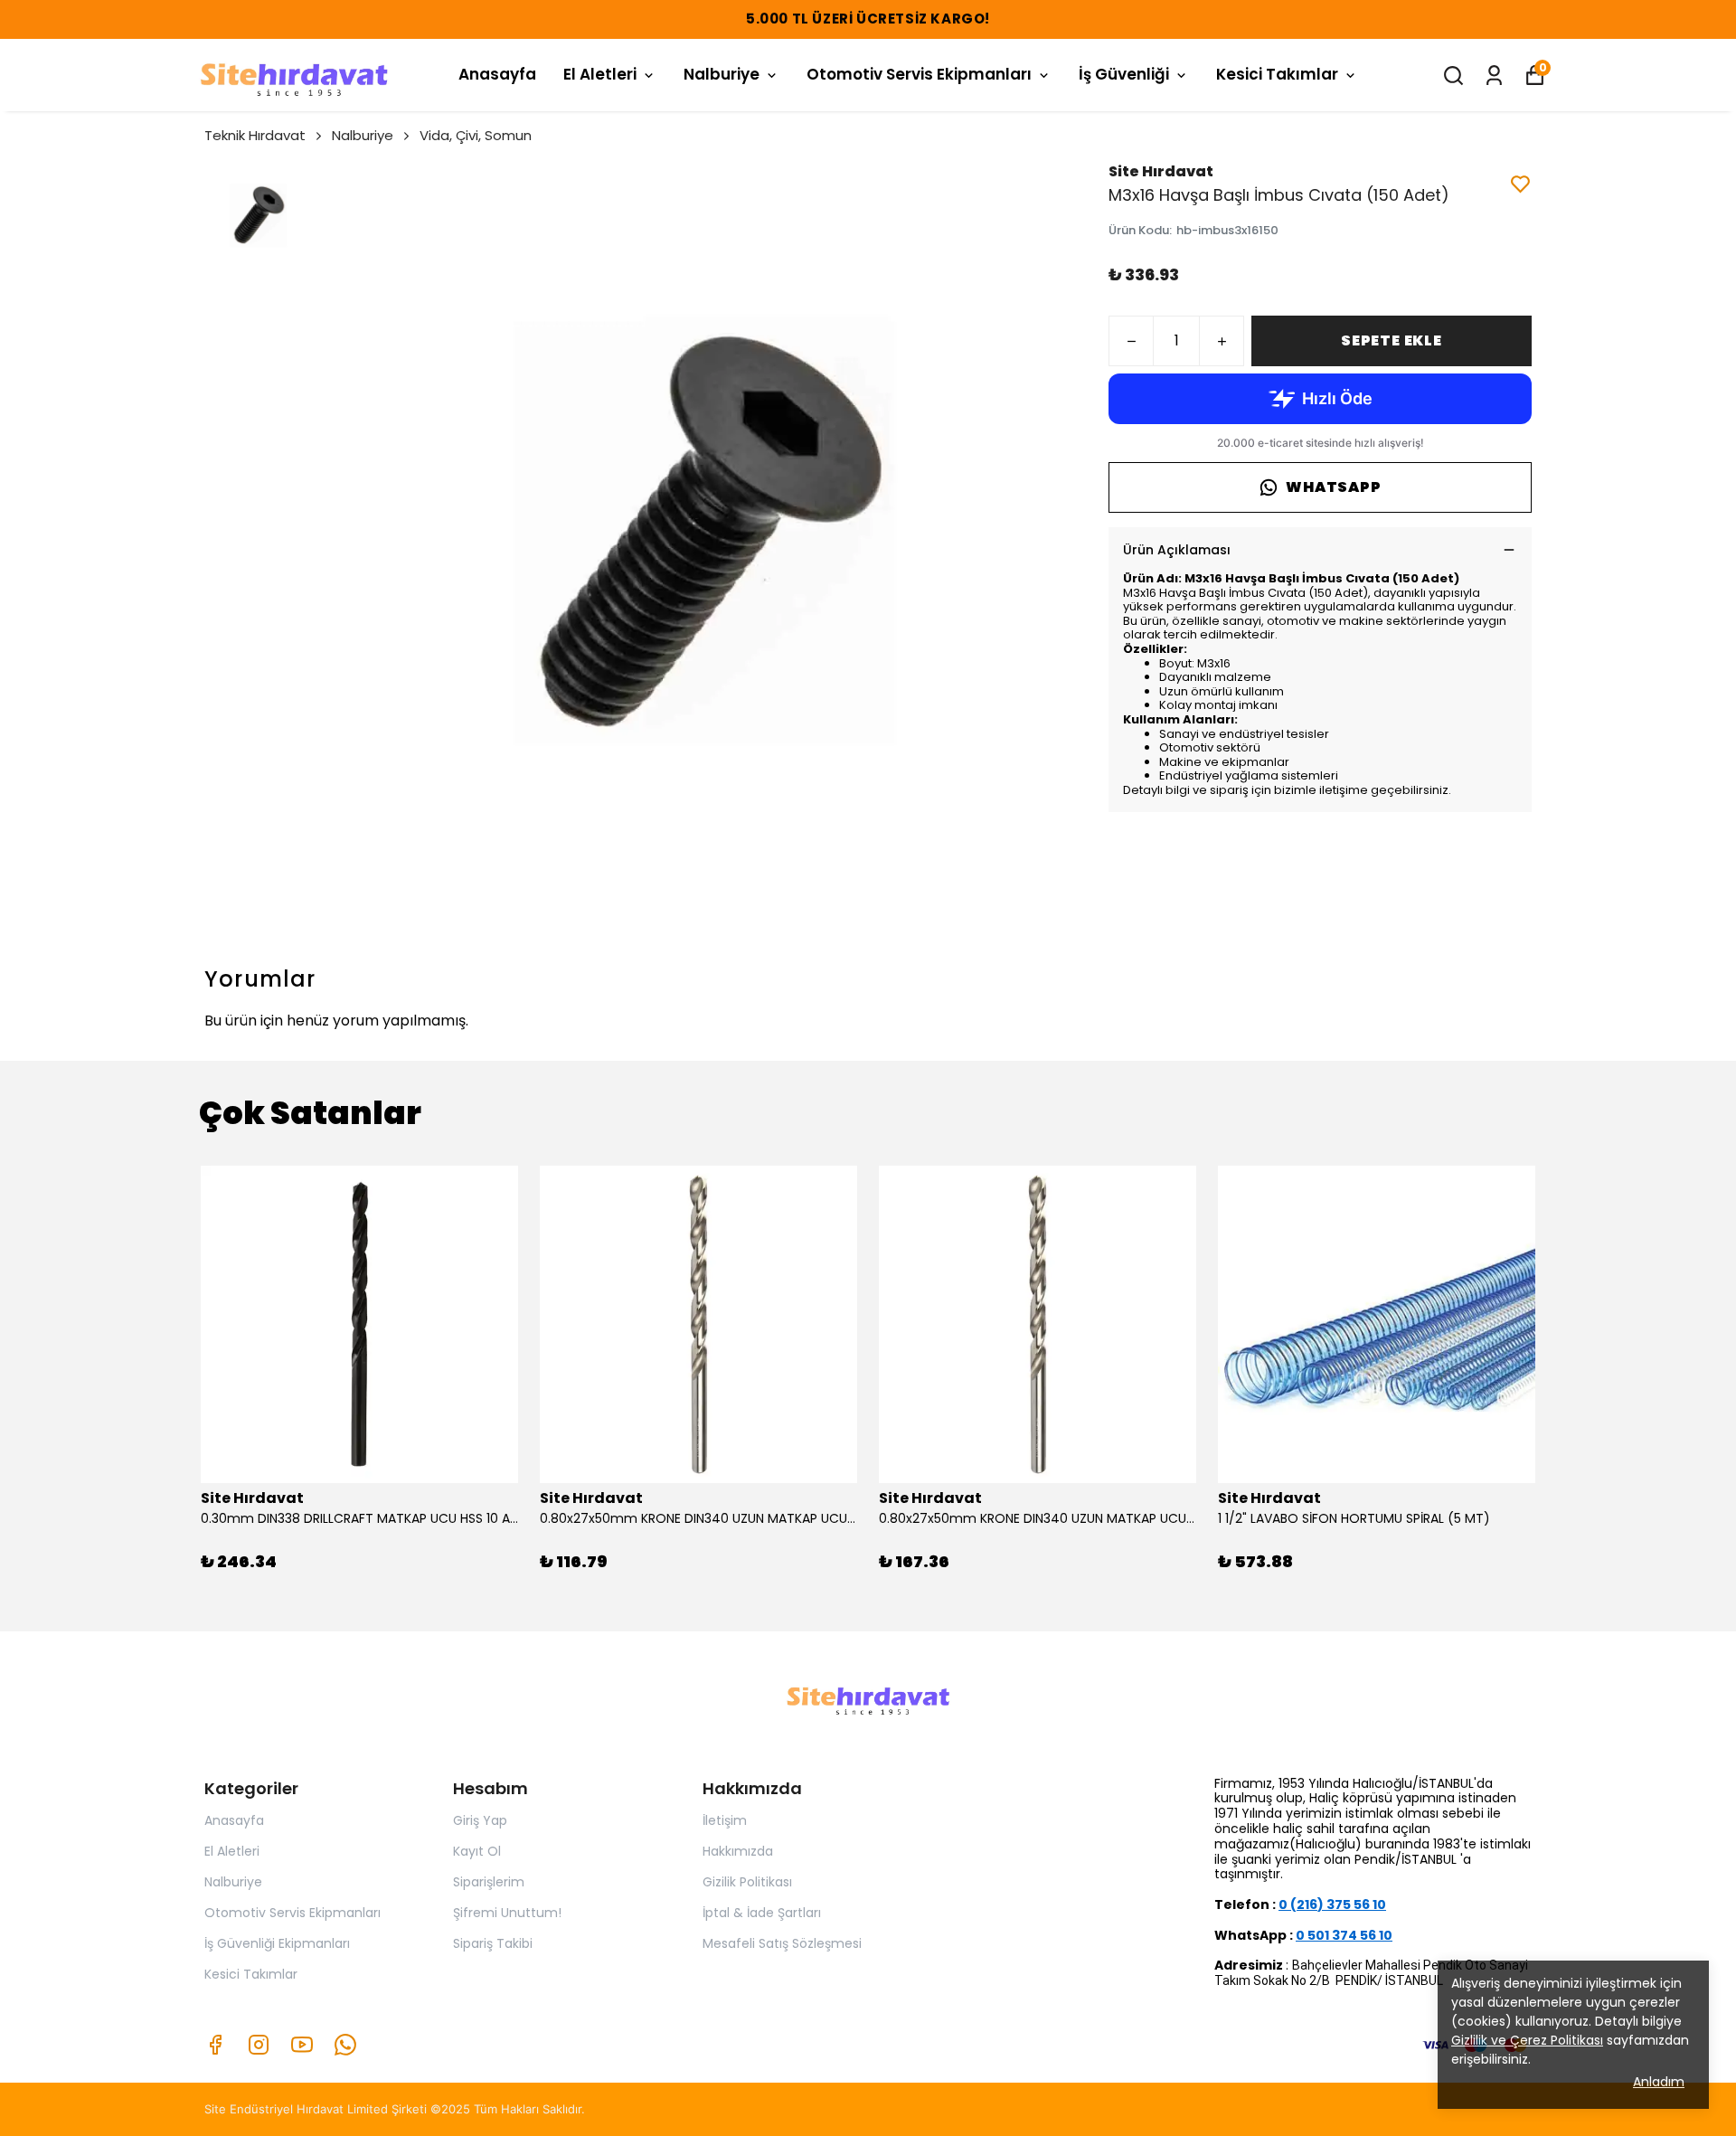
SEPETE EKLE (1392, 340)
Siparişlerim (489, 1882)
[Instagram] (259, 2045)
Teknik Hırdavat (255, 135)
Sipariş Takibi (493, 1943)
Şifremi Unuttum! (507, 1913)
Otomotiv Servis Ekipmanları (919, 74)
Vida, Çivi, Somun (476, 135)
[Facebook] (215, 2045)
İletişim (725, 1820)
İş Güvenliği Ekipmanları (277, 1943)
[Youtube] (302, 2045)
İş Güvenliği (1124, 74)
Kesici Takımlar (1277, 74)
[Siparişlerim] (1494, 76)
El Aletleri (600, 74)
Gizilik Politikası (747, 1882)
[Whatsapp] (345, 2045)
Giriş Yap (480, 1820)
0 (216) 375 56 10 (1332, 1904)
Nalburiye (722, 74)
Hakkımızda (738, 1851)
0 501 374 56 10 (1344, 1935)
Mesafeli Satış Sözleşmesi (782, 1943)
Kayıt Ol (477, 1851)
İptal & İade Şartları (762, 1913)
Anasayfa (497, 74)
